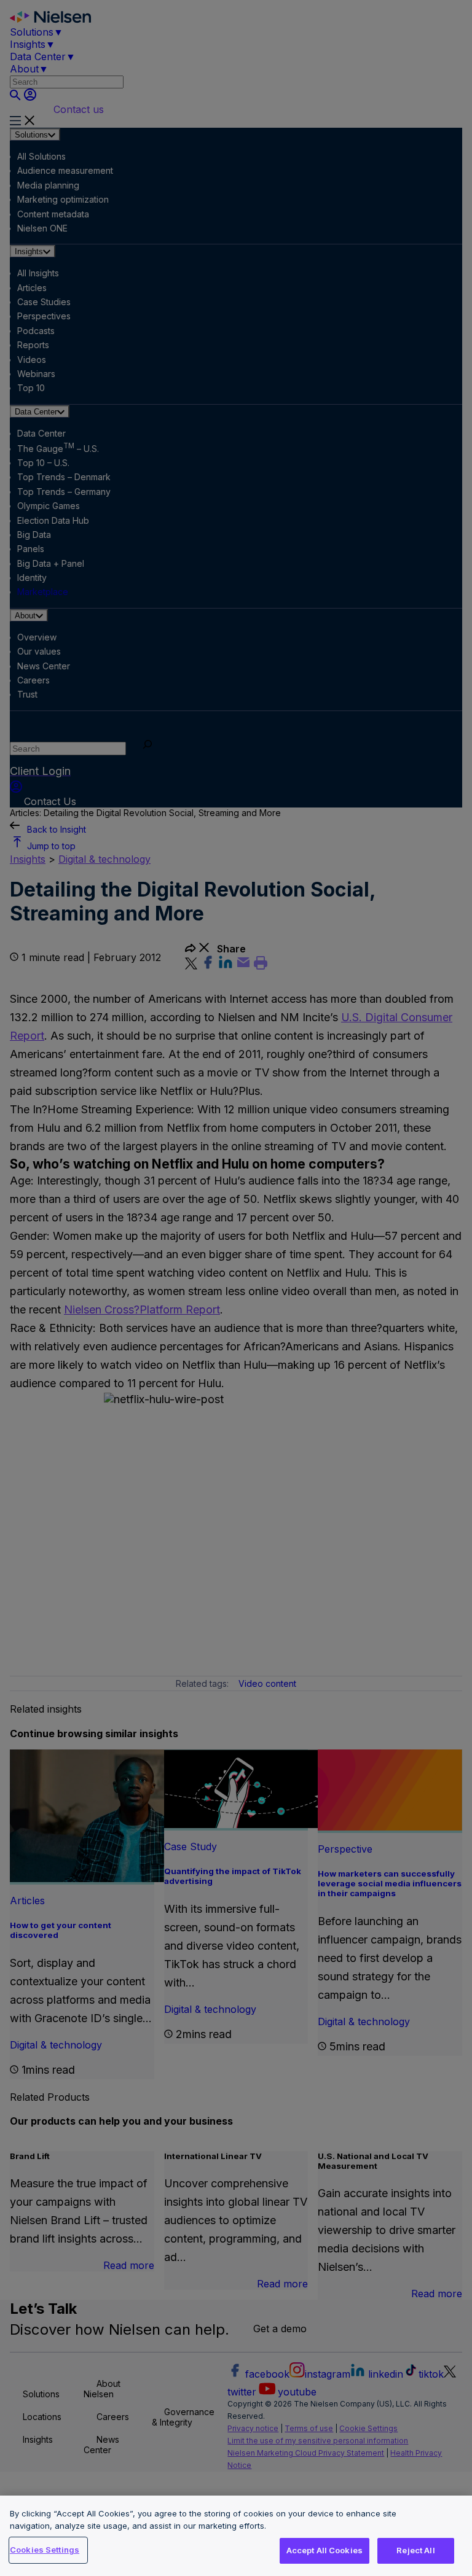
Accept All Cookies (324, 2550)
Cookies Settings (45, 2550)
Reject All (415, 2550)
